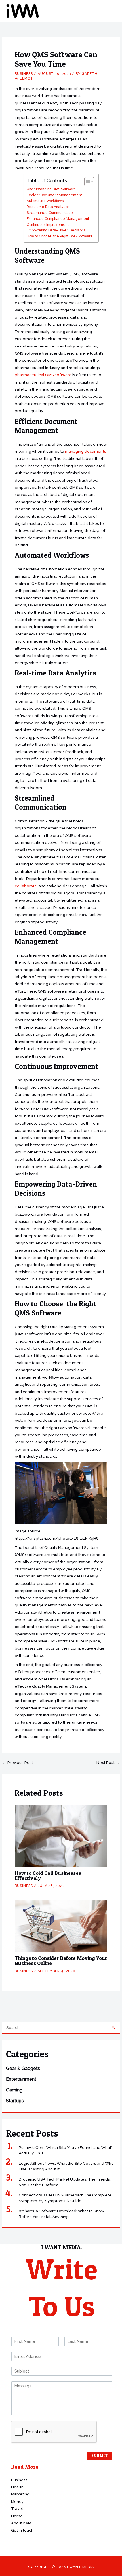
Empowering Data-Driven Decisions (56, 230)
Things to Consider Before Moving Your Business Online (61, 1961)
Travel (17, 2508)
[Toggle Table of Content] (86, 182)
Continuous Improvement (48, 225)
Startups (15, 2101)
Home (17, 2516)
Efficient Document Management (54, 195)
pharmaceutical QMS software (43, 375)
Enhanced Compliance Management (58, 219)
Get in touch (22, 2530)
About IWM (21, 2523)
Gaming (14, 2090)
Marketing (20, 2494)
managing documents (86, 451)
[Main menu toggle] (111, 11)
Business (24, 74)
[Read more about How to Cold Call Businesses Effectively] (61, 1835)
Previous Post (18, 1763)
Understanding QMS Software (51, 189)
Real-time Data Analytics (48, 207)
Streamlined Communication (51, 213)
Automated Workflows (45, 201)
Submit (100, 2456)
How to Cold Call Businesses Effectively (48, 1875)
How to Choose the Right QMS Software (60, 236)
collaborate (26, 886)
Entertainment (21, 2079)
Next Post (108, 1763)
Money (17, 2501)
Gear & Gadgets (23, 2068)
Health (17, 2487)
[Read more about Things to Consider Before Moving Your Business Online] (61, 1925)
